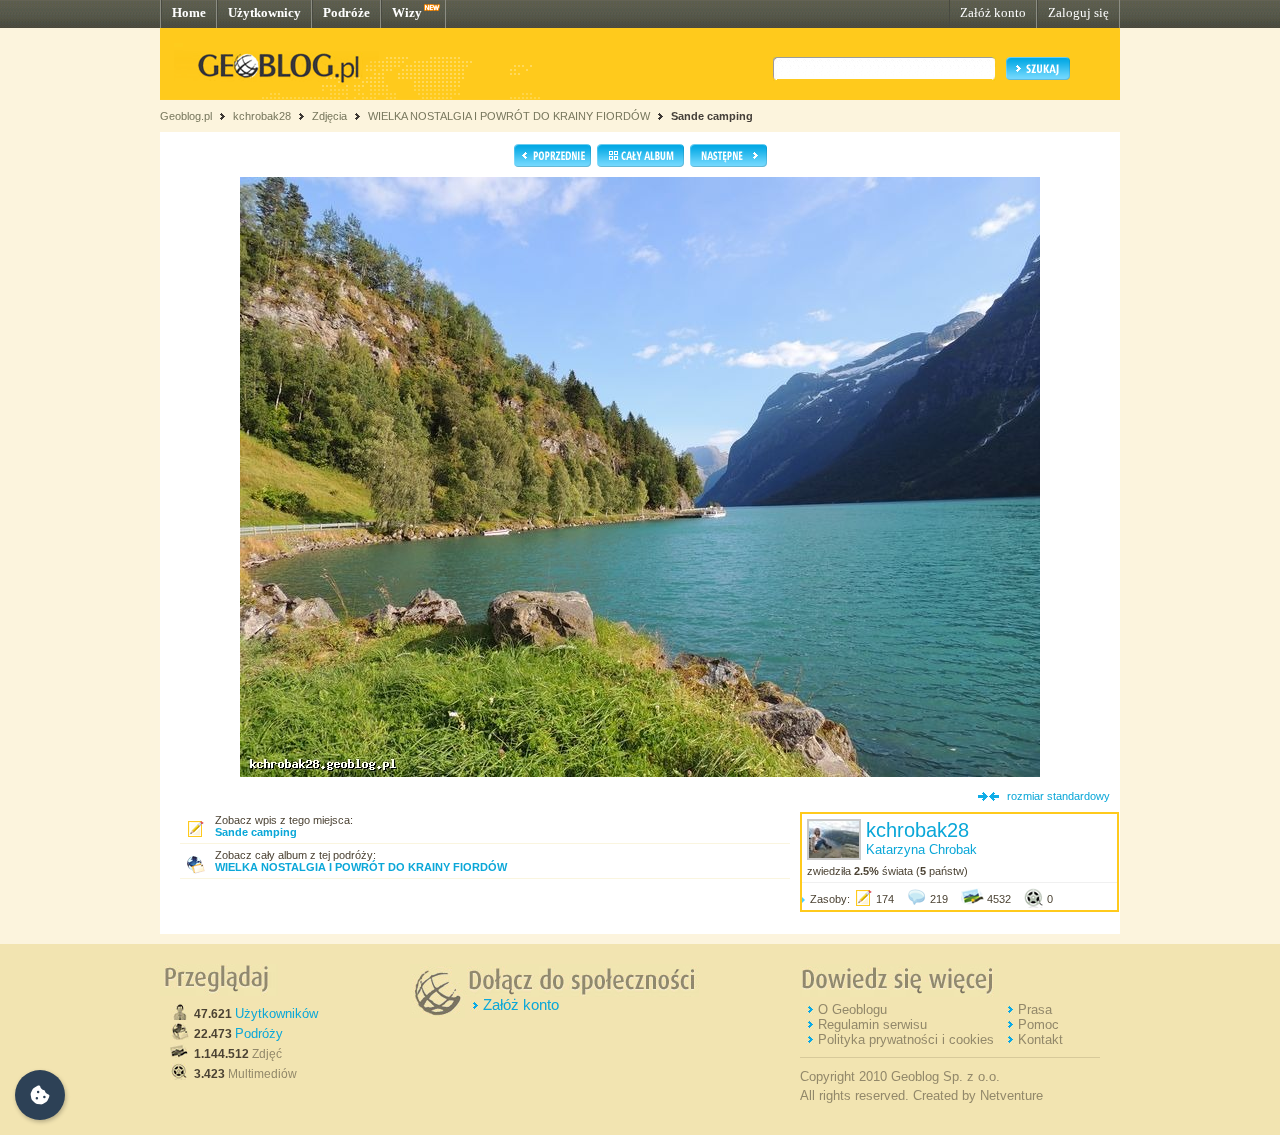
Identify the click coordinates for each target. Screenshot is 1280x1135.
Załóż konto (993, 12)
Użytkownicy (264, 12)
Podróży (259, 1033)
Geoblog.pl (186, 116)
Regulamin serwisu (872, 1024)
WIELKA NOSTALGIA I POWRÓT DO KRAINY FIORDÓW (509, 116)
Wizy (407, 12)
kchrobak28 (262, 116)
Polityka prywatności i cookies (906, 1039)
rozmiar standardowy (1058, 796)
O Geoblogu (852, 1009)
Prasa (1035, 1009)
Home (189, 12)
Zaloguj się (1078, 12)
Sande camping (712, 116)
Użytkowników (276, 1013)
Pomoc (1038, 1024)
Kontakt (1040, 1039)
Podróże (346, 12)
